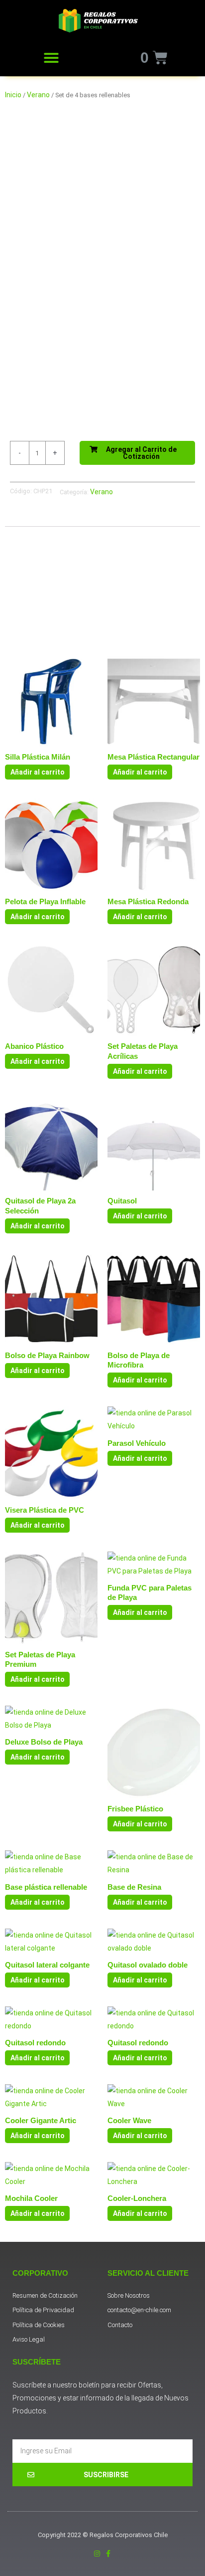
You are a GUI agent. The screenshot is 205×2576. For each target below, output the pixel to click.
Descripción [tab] (32, 518)
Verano (38, 95)
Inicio (13, 95)
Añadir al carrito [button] (38, 772)
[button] (51, 58)
